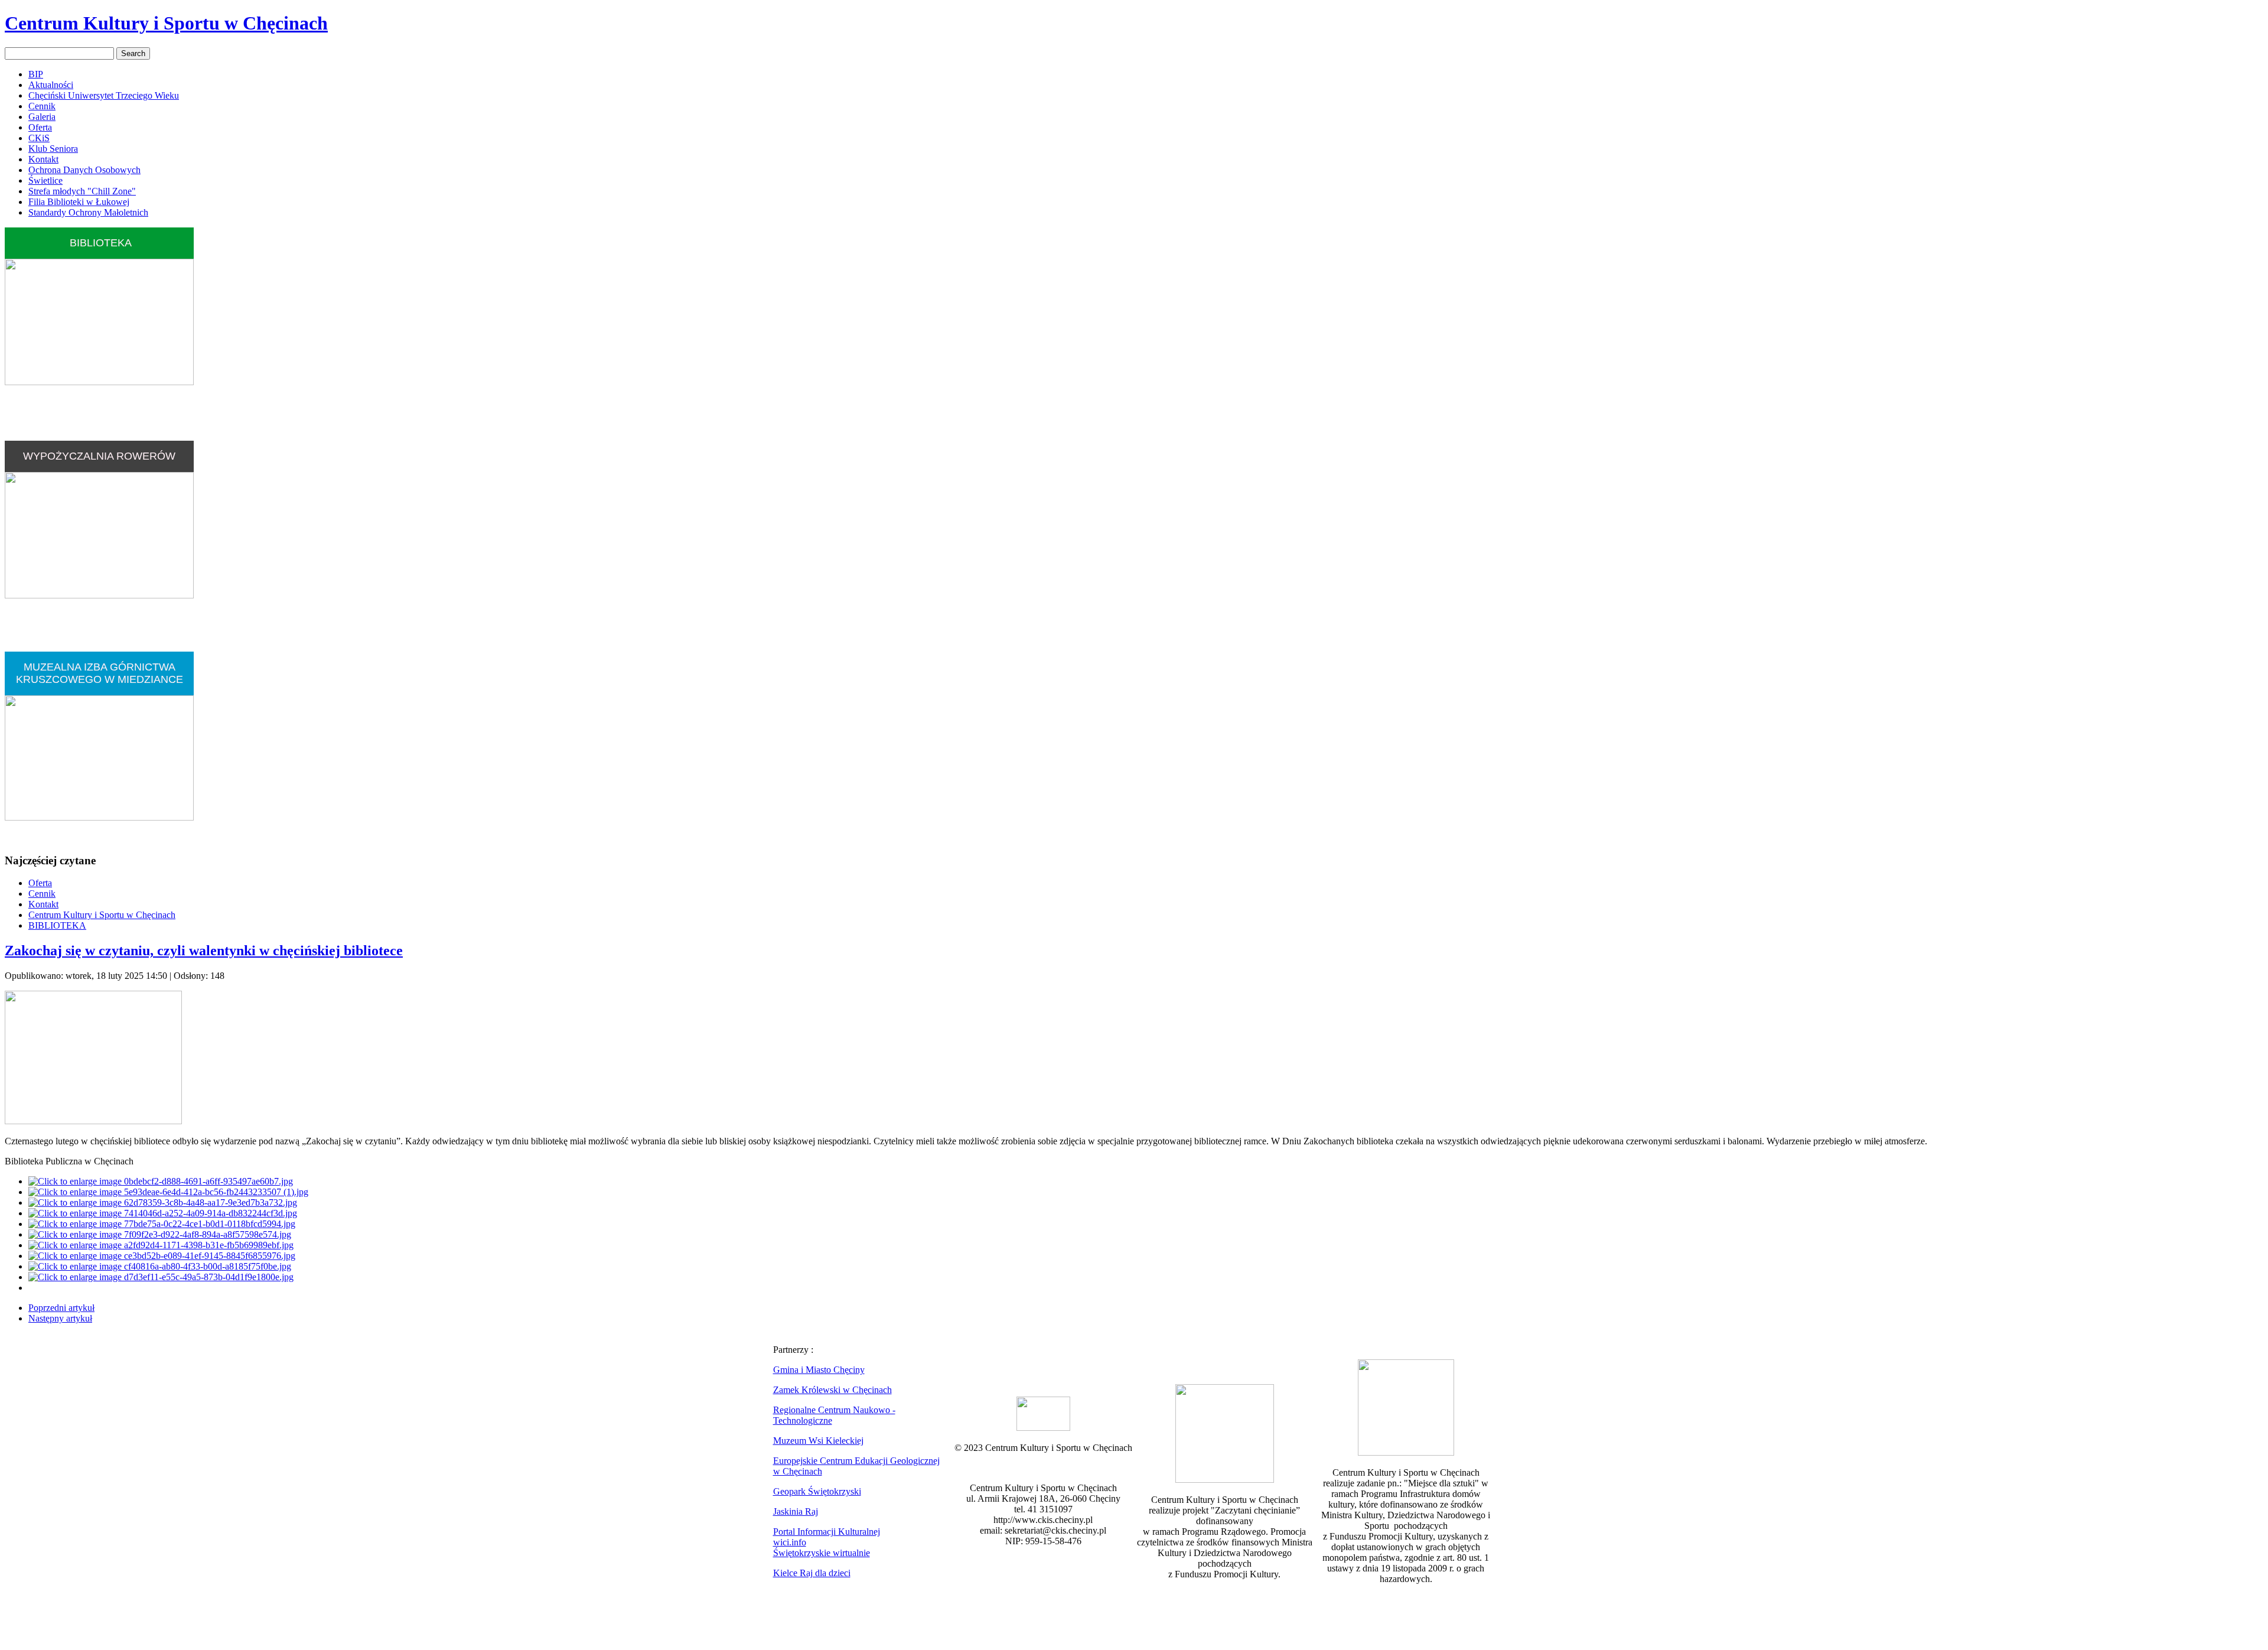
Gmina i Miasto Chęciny (819, 1370)
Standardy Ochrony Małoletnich (88, 212)
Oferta (40, 127)
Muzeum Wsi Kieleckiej (818, 1441)
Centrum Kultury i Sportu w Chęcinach (166, 23)
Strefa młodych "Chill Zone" (82, 191)
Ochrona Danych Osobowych (84, 170)
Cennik (42, 106)
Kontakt (43, 159)
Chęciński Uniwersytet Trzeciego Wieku (104, 95)
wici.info (790, 1542)
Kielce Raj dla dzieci (812, 1573)
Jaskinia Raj (796, 1511)
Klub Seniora (53, 149)
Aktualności (51, 85)
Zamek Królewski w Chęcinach (832, 1390)
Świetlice (45, 180)
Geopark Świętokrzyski (817, 1491)
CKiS (39, 138)
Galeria (42, 117)
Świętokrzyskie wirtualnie (822, 1553)
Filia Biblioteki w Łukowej (79, 202)
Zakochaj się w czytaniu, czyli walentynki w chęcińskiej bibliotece (204, 951)
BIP (36, 74)
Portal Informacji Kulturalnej (827, 1532)
